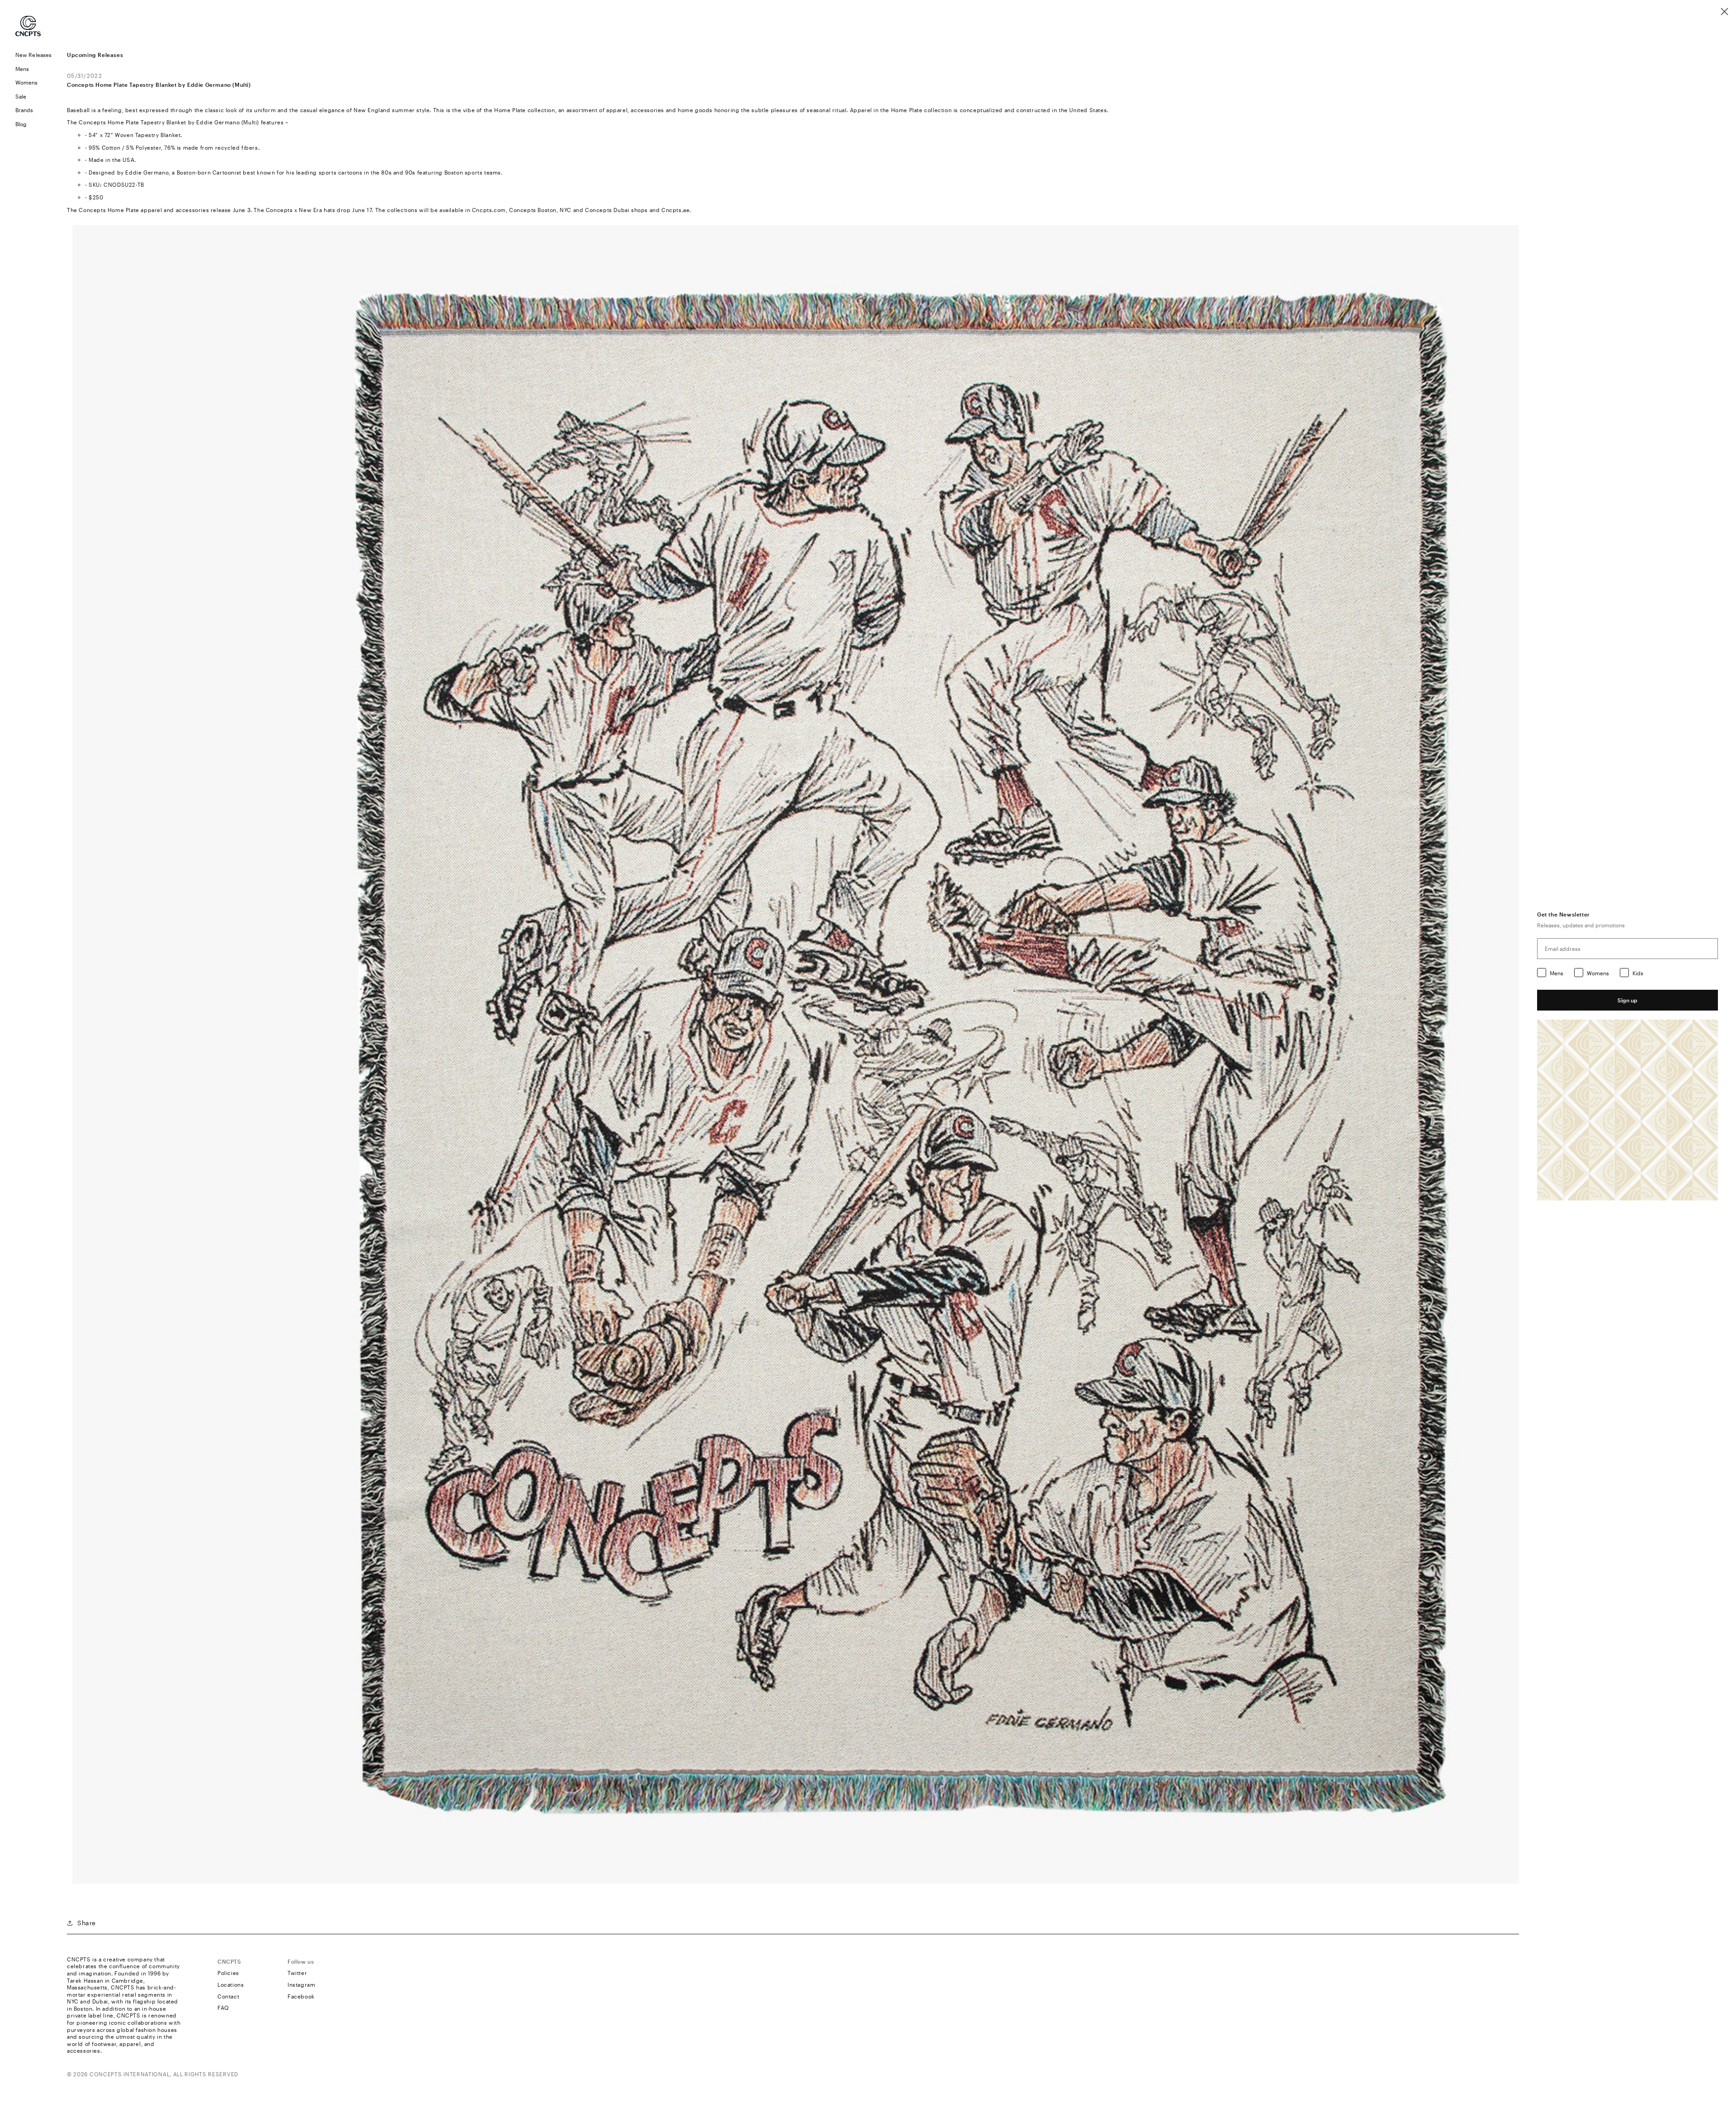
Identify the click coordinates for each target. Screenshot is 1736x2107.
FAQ (223, 2008)
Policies (228, 1973)
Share (87, 1923)
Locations (231, 1984)
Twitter (297, 1973)
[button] (33, 69)
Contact (228, 1996)
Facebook (301, 1996)
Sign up (1627, 1000)
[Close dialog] (1724, 12)
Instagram (301, 1984)
